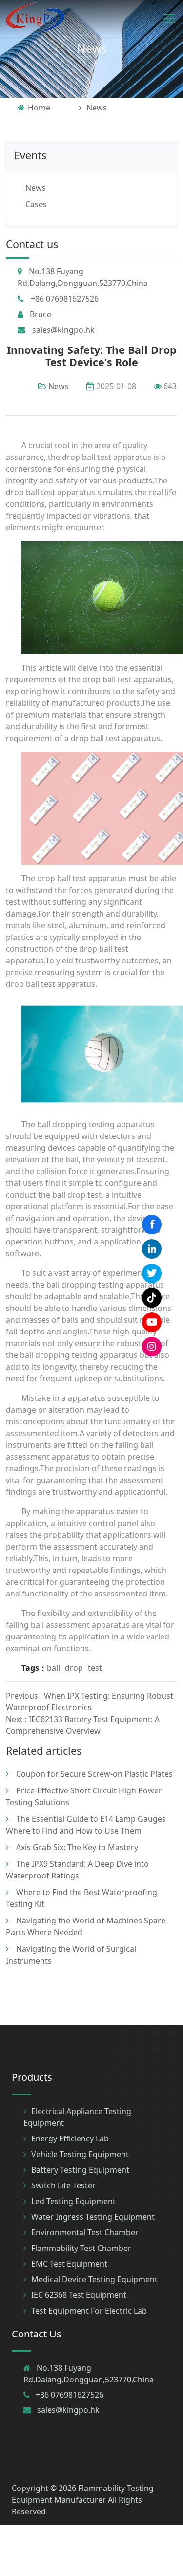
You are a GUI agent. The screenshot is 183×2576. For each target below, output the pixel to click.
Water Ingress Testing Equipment (93, 2217)
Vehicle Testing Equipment (80, 2154)
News (92, 48)
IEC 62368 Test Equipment (79, 2295)
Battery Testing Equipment (80, 2170)
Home (39, 108)
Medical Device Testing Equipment (94, 2279)
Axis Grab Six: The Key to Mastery (77, 1847)
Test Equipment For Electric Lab (89, 2311)
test (95, 1668)
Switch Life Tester (63, 2185)
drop (74, 1668)
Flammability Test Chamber (81, 2248)
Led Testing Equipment (73, 2201)
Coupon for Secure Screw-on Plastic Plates (94, 1774)
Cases (36, 204)
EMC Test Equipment (69, 2264)
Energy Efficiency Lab (70, 2139)
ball (53, 1668)
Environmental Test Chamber (85, 2232)
